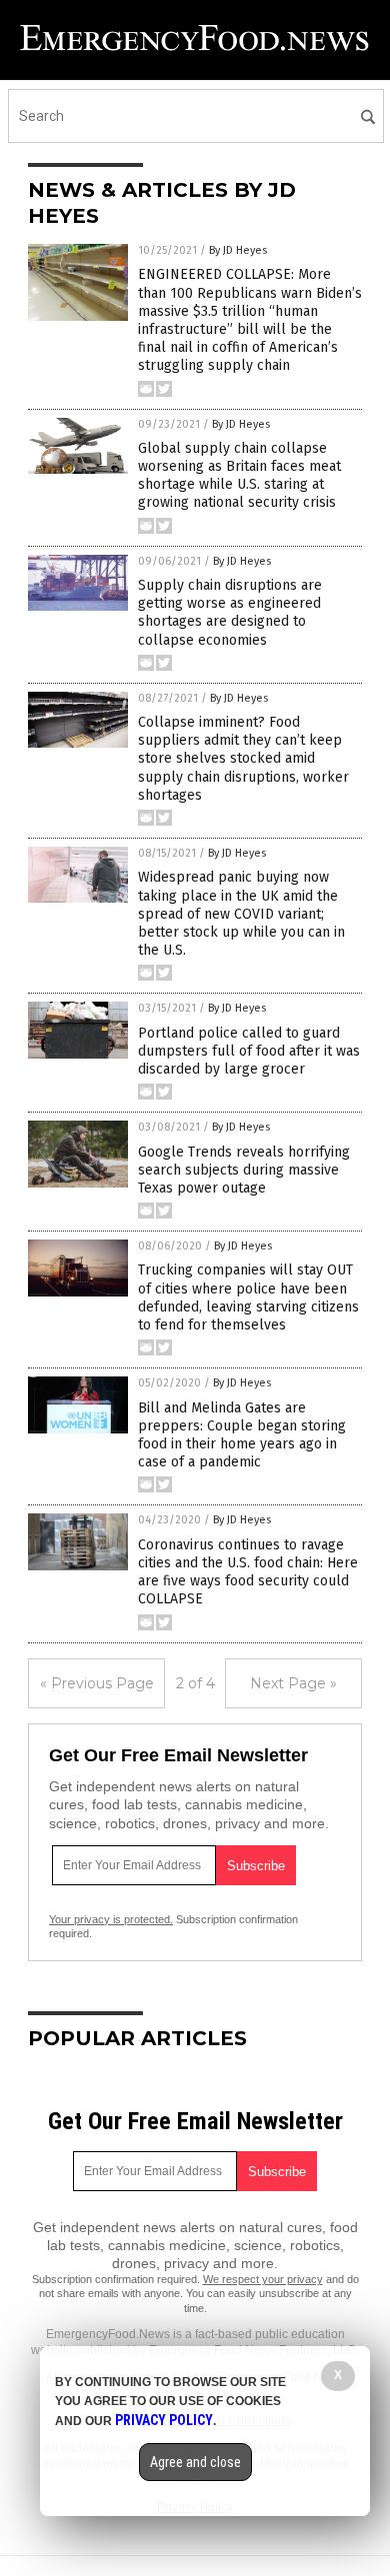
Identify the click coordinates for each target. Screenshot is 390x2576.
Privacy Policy (164, 2420)
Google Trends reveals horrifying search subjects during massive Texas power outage (244, 1170)
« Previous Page (97, 1683)
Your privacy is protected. (111, 1919)
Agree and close (195, 2462)
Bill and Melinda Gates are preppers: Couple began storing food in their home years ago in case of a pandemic (242, 1435)
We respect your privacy (263, 2279)
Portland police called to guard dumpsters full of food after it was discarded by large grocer (249, 1051)
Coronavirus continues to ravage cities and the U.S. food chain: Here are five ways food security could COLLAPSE (248, 1572)
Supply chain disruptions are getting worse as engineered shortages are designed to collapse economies (230, 613)
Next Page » (293, 1683)
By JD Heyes (238, 250)
